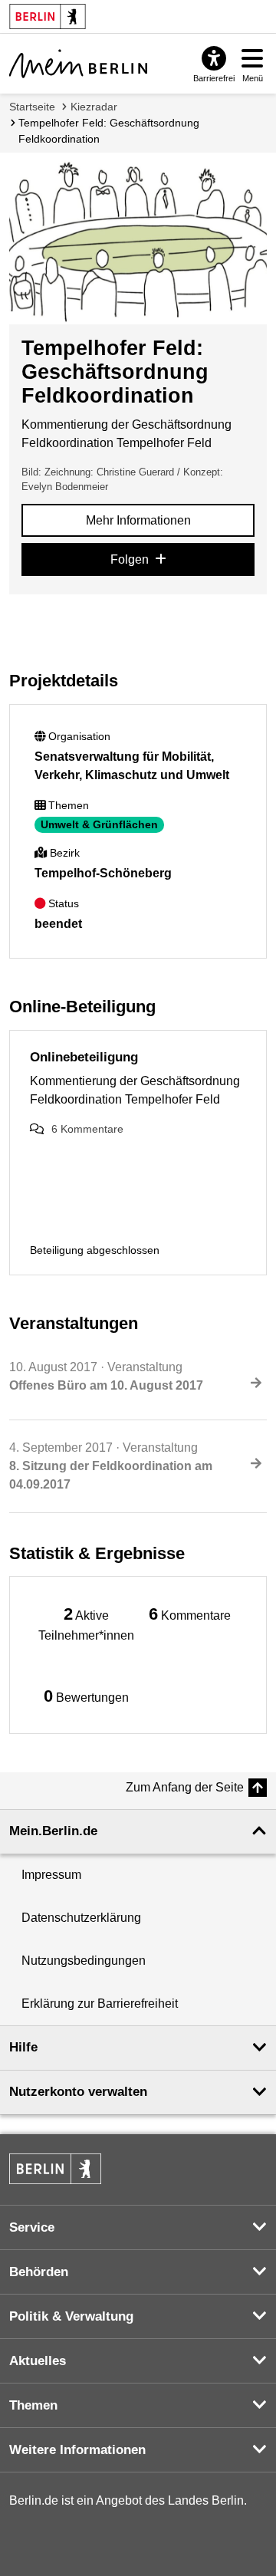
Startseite (32, 107)
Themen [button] (33, 2405)
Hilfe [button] (23, 2047)
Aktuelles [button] (38, 2361)
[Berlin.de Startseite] (55, 2169)
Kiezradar (94, 107)
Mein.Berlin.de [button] (53, 1831)
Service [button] (32, 2227)
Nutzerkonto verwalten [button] (78, 2092)
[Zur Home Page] (78, 64)
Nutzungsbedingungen (84, 1961)
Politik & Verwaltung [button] (71, 2316)
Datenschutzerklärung (81, 1918)
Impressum (51, 1875)
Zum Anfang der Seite (185, 1787)
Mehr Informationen (138, 520)
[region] (86, 1623)
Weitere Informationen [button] (77, 2450)
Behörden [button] (39, 2272)
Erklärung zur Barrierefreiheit (100, 2004)
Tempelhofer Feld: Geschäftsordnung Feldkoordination (109, 131)
